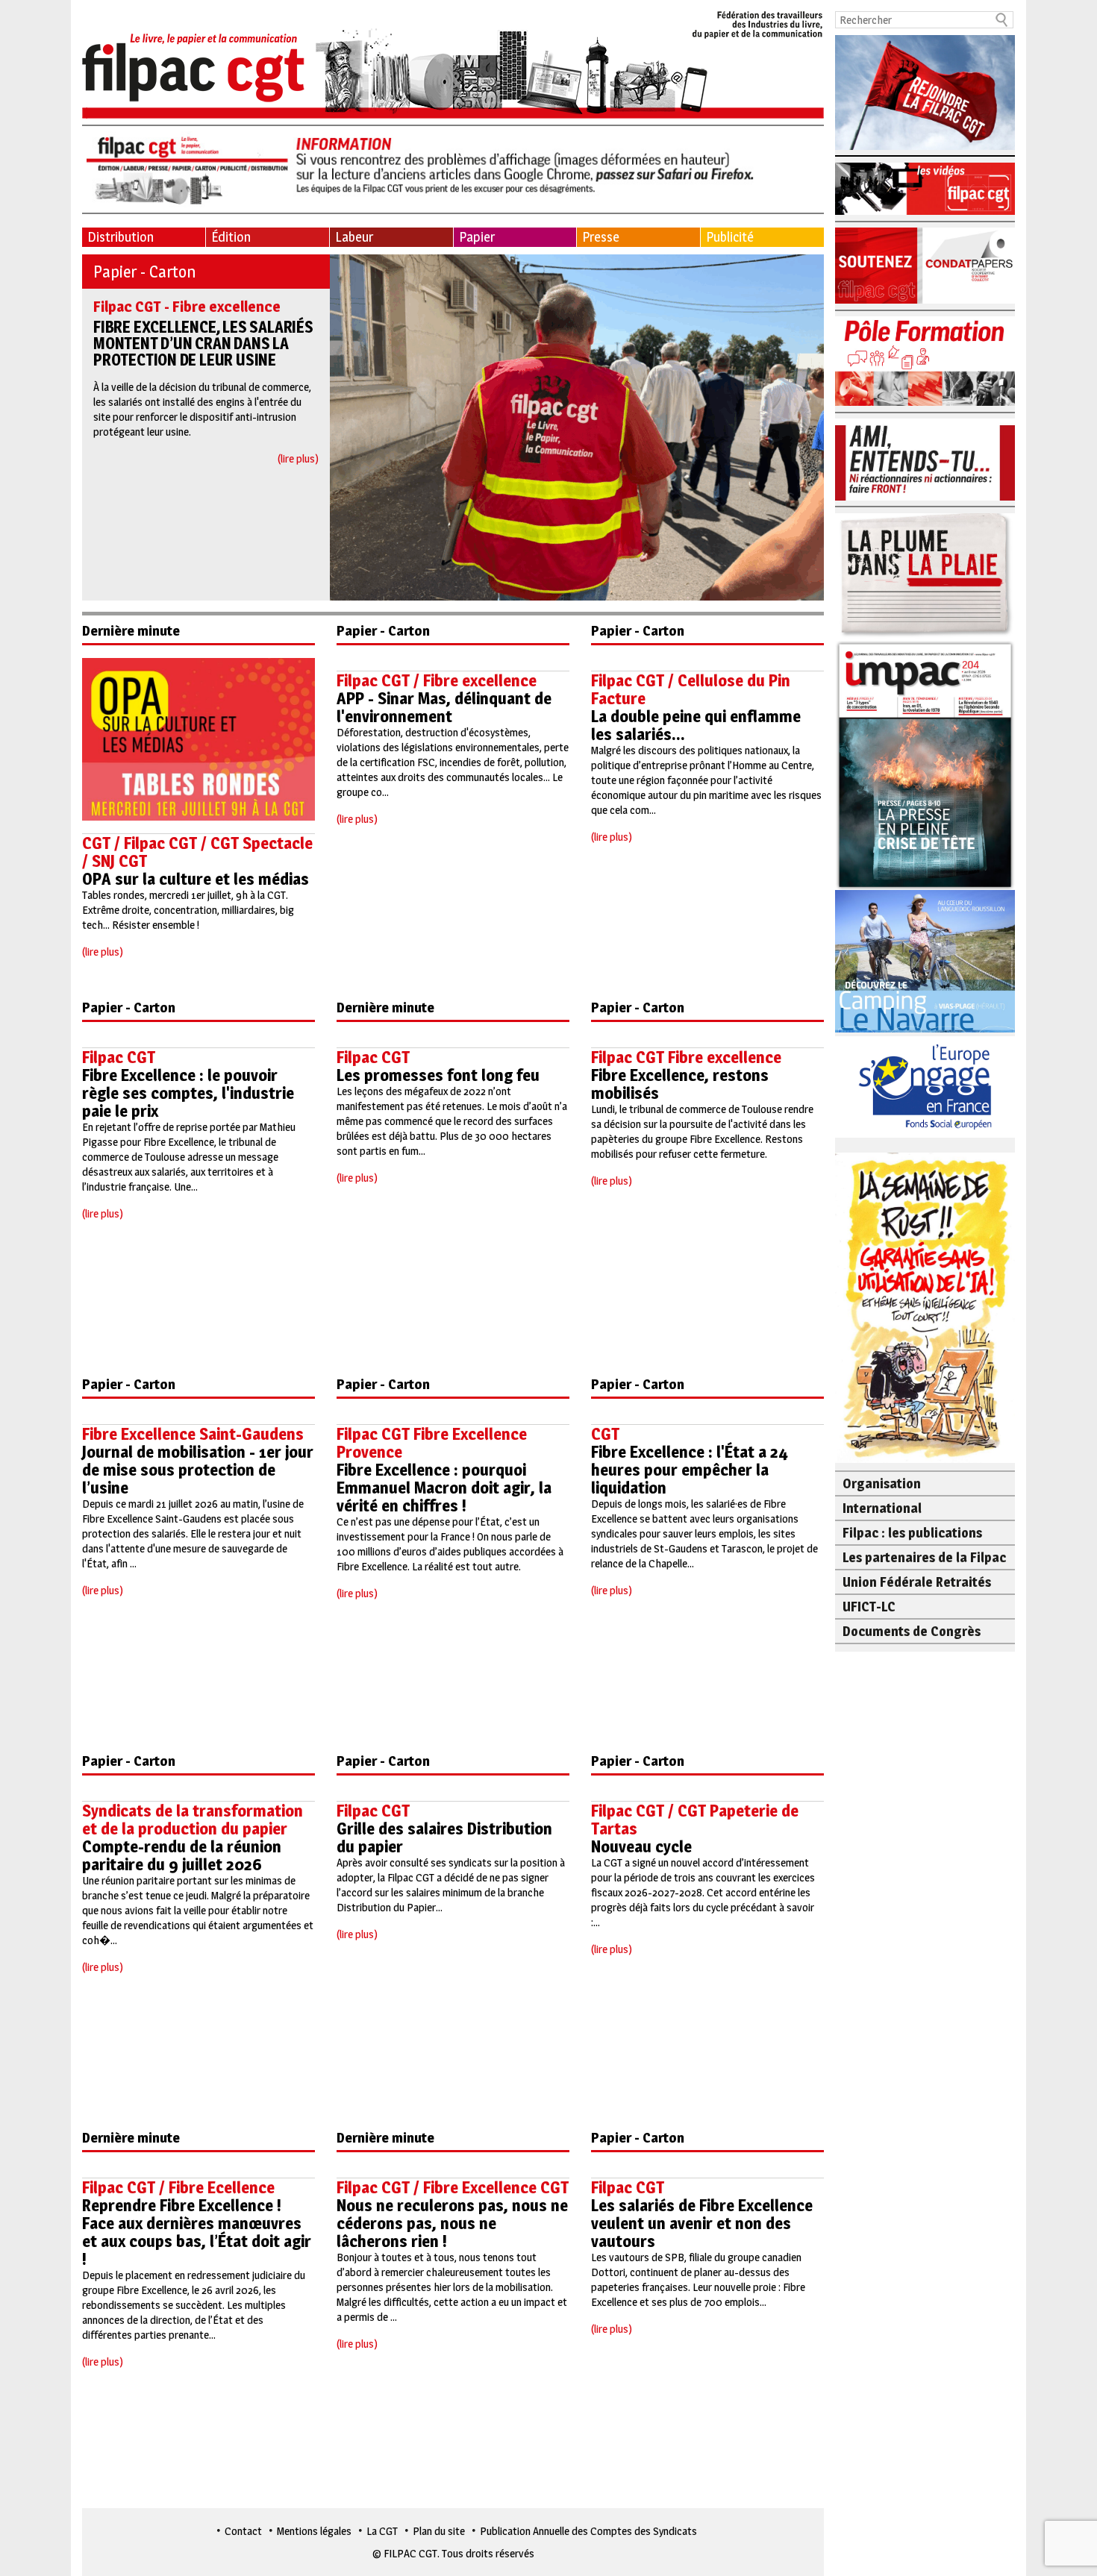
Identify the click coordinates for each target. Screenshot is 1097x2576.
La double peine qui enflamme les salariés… (696, 725)
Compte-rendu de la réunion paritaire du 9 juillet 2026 (182, 1855)
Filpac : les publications (912, 1533)
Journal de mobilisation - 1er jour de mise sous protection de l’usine (198, 1470)
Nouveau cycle (641, 1846)
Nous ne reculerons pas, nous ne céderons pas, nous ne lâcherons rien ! (452, 2223)
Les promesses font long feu (438, 1075)
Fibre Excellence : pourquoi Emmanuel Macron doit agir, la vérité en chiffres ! (444, 1488)
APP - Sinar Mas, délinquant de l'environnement (444, 707)
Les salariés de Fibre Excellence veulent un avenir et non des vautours (702, 2223)
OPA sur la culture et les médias (196, 879)
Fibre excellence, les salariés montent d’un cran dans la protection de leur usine (203, 344)
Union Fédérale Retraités (917, 1582)
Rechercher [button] (1002, 20)
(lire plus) (298, 458)
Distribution (121, 237)
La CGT (382, 2531)
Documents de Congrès (912, 1631)
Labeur (354, 237)
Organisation (882, 1483)
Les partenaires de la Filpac (924, 1557)
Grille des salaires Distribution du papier (444, 1837)
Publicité (730, 237)
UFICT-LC (869, 1607)
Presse (601, 237)
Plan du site (439, 2531)
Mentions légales (314, 2531)
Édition (231, 237)
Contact (243, 2531)
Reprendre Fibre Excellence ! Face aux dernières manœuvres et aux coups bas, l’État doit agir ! (197, 2232)
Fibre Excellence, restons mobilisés (680, 1084)
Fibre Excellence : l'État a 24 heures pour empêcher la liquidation (690, 1470)
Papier (477, 237)
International (882, 1508)
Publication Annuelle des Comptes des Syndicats (588, 2531)
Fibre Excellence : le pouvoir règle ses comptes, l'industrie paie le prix (188, 1093)
